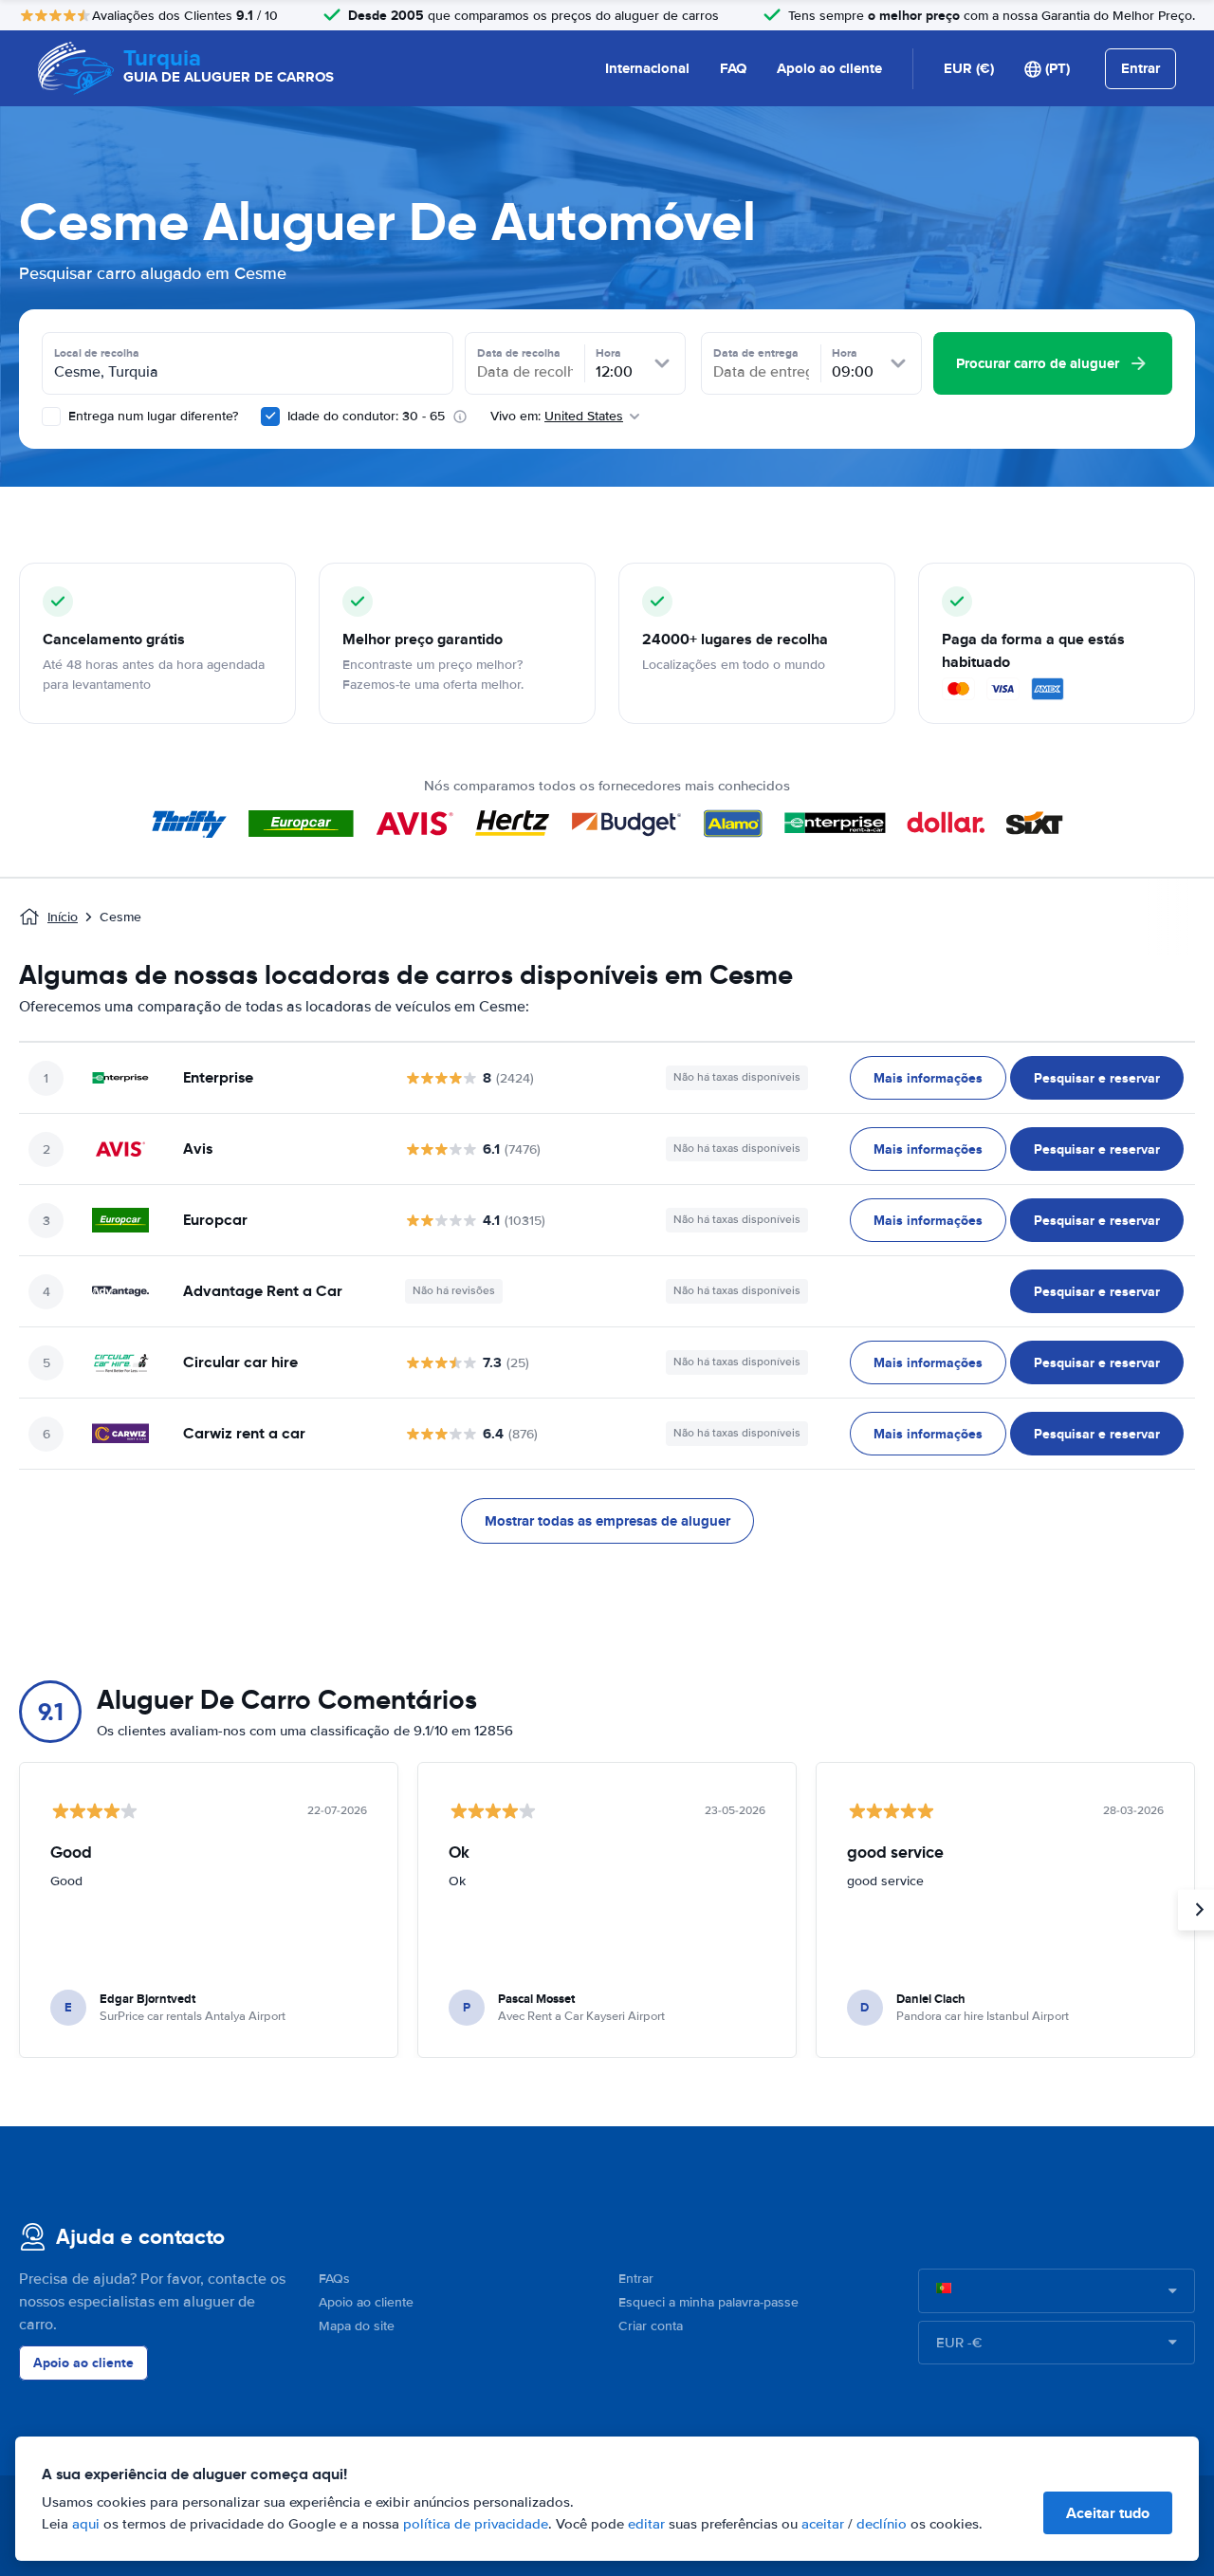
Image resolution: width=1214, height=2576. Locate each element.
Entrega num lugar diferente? (151, 416)
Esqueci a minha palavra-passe (708, 2302)
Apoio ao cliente (829, 68)
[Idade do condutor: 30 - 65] (270, 417)
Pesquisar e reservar (1097, 1078)
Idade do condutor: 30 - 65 (366, 416)
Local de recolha (97, 353)
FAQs (334, 2279)
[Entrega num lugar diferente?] (51, 417)
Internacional (647, 68)
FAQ (733, 68)
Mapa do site (357, 2326)
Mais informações (928, 1078)
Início (63, 917)
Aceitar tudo (1108, 2513)
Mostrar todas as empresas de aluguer (607, 1521)
